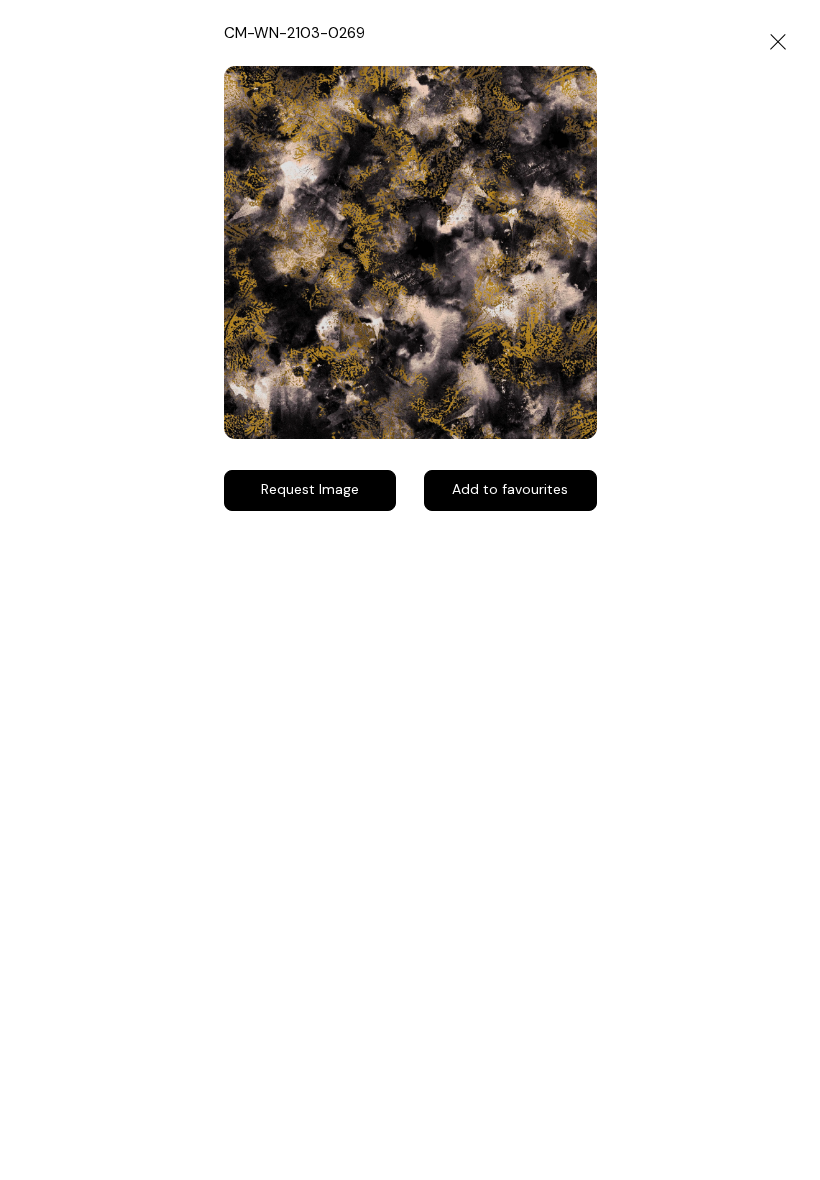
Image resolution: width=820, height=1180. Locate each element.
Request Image (310, 489)
